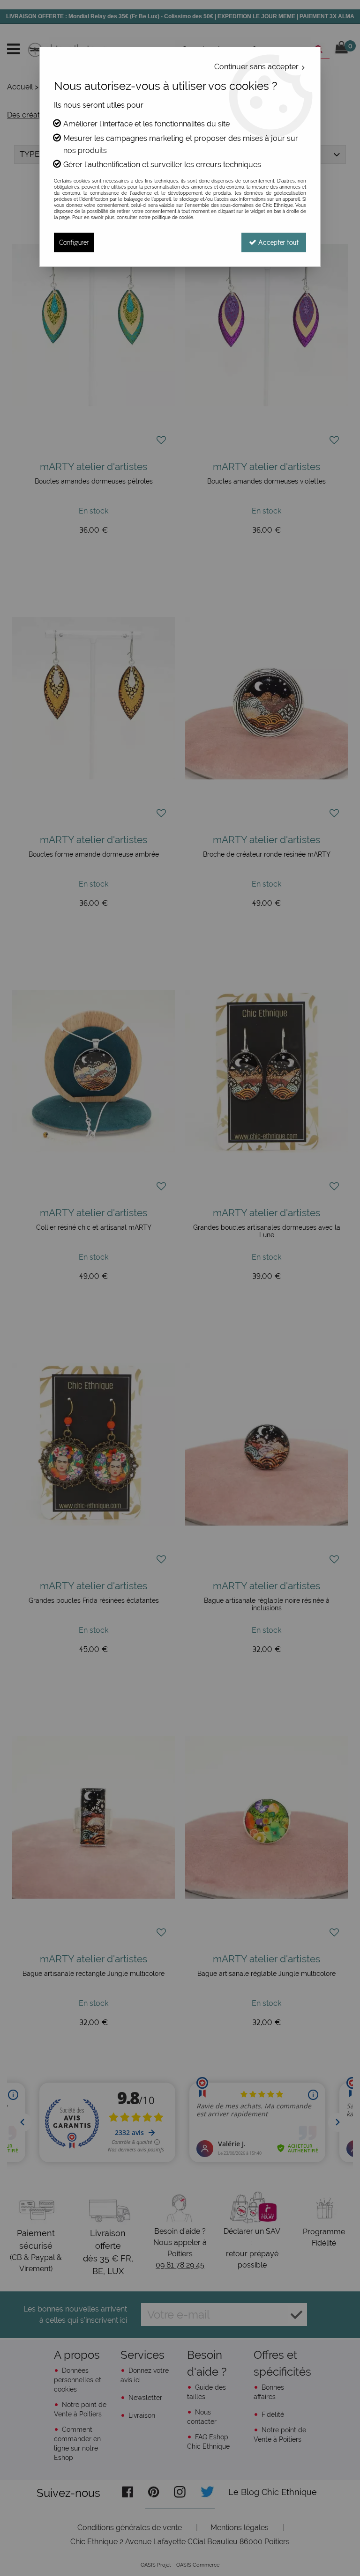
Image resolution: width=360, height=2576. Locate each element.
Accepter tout (277, 242)
